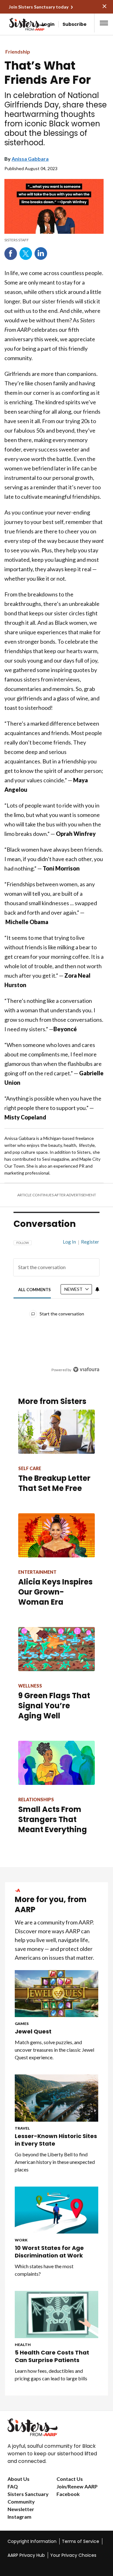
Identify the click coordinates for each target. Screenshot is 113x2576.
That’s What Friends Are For (48, 73)
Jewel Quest (33, 2032)
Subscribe (75, 24)
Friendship (18, 52)
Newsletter (21, 2509)
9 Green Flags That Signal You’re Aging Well (54, 1706)
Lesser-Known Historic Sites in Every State (56, 2140)
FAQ (13, 2486)
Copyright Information (32, 2541)
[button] (104, 23)
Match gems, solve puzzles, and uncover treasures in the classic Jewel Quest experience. (54, 2050)
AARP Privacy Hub (26, 2555)
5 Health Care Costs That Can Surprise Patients (52, 2356)
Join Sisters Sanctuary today (39, 7)
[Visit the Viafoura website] (86, 1369)
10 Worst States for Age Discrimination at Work (49, 2252)
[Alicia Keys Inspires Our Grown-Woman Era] (56, 1535)
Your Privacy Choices (73, 2555)
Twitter (26, 254)
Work (21, 2240)
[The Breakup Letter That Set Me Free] (56, 1432)
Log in (69, 1242)
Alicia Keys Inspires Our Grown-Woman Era (55, 1592)
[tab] (35, 1289)
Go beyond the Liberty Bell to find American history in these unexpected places (55, 2162)
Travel (22, 2128)
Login (48, 24)
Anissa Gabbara (30, 159)
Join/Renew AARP (77, 2486)
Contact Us (70, 2479)
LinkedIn (41, 254)
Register (90, 1242)
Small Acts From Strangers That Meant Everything (53, 1819)
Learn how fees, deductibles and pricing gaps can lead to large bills (51, 2375)
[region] (56, 1303)
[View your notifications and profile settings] (97, 1289)
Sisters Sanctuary (28, 2494)
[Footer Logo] (56, 2427)
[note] (54, 240)
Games (22, 2024)
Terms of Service (81, 2541)
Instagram (19, 2517)
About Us (19, 2479)
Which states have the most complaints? (44, 2270)
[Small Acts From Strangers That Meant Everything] (56, 1763)
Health (23, 2345)
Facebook (11, 254)
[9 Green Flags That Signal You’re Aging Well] (56, 1649)
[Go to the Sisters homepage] (15, 24)
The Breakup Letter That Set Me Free (54, 1483)
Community (21, 2501)
